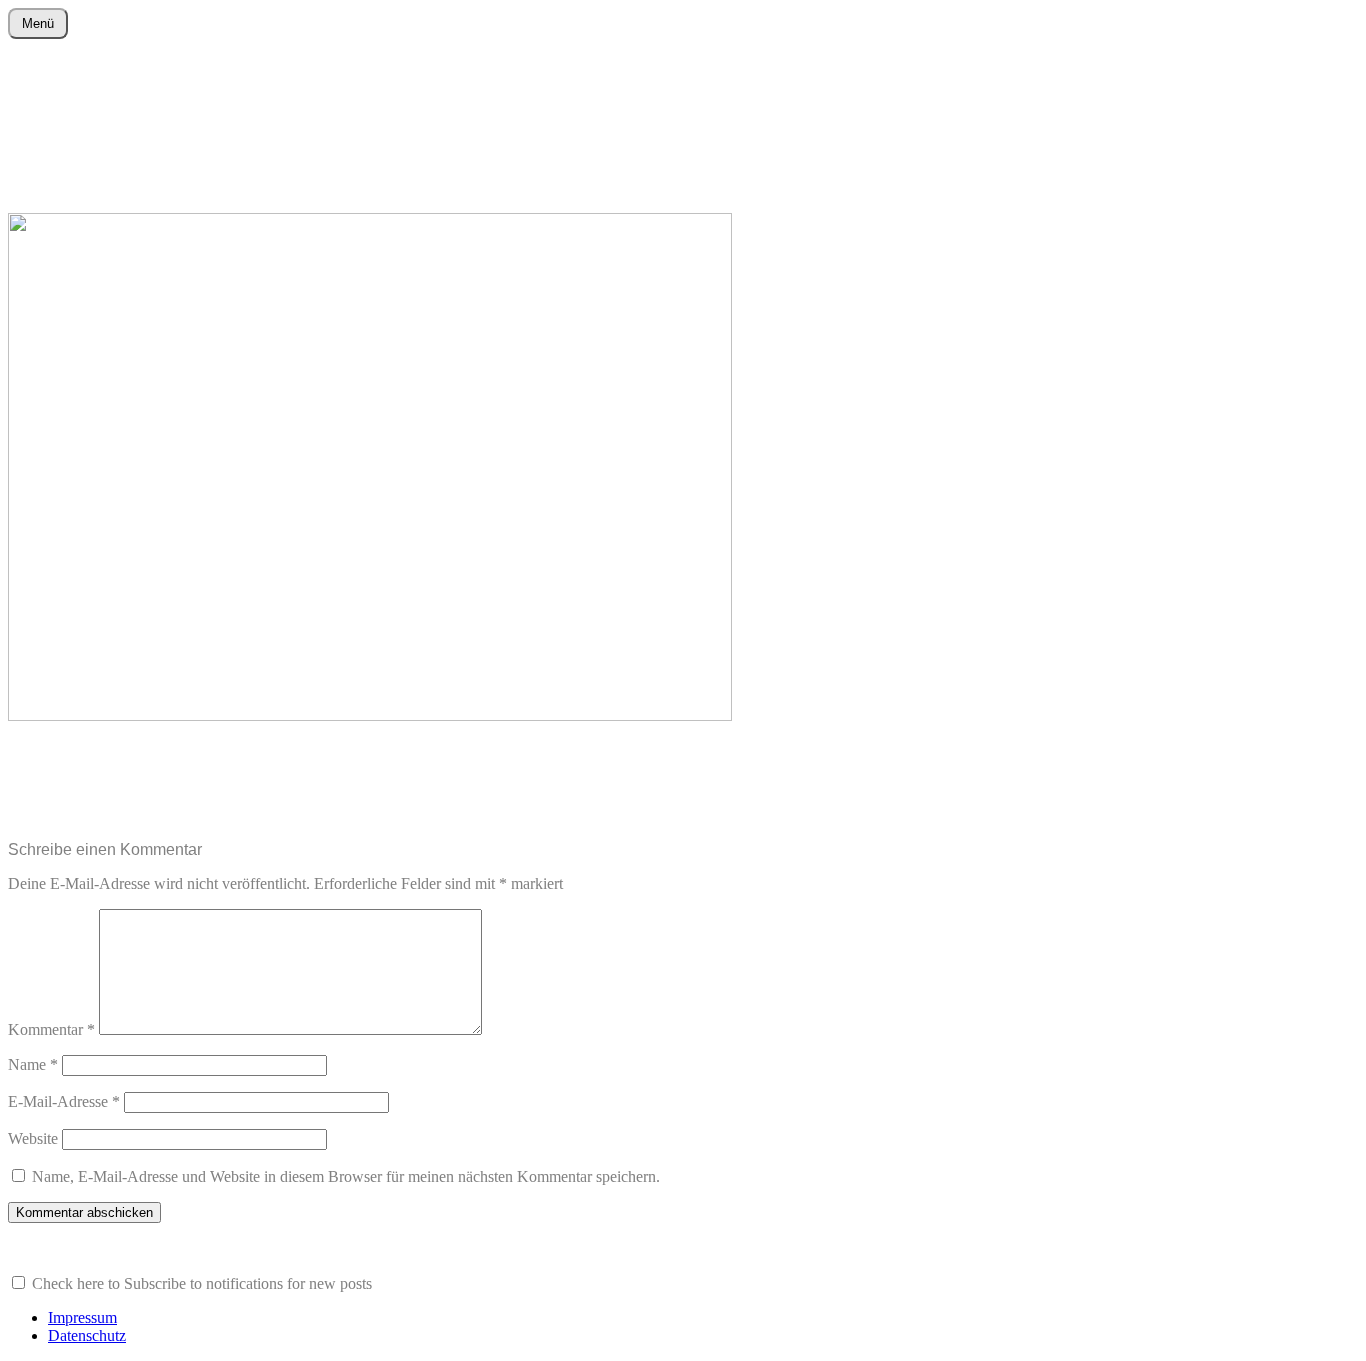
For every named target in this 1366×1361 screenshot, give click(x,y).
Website (33, 1138)
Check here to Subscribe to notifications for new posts (200, 1283)
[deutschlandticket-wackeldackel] (370, 715)
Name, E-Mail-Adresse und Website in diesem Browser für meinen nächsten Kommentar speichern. (346, 1176)
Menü (38, 23)
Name (33, 1064)
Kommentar (51, 1029)
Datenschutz (87, 1335)
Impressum (82, 1317)
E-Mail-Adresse (64, 1101)
